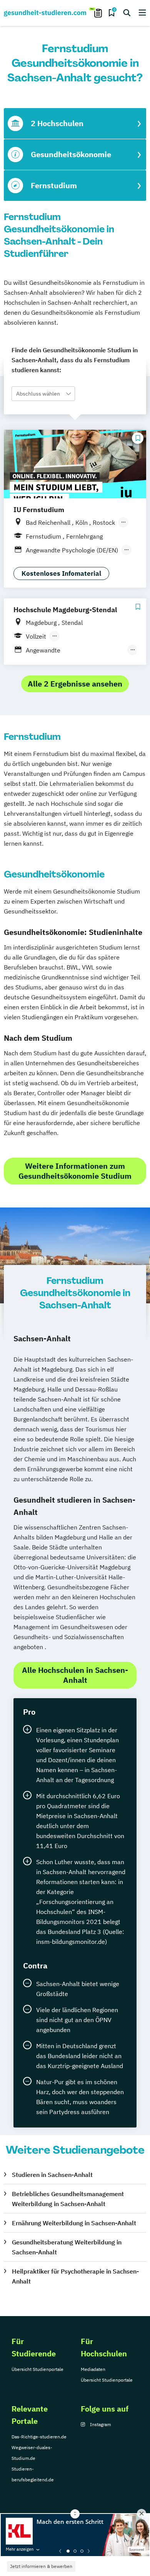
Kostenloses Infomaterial (61, 573)
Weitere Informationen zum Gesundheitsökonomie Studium (75, 1171)
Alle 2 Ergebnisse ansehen (75, 684)
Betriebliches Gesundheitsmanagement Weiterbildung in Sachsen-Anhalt (68, 2199)
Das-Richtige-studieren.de (39, 2437)
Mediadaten (93, 2369)
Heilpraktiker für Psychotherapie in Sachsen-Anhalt (75, 2276)
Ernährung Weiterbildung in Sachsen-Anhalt (74, 2223)
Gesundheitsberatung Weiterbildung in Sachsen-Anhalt (67, 2247)
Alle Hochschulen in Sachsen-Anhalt (75, 1675)
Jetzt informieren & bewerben (41, 2566)
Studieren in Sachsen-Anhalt (52, 2175)
